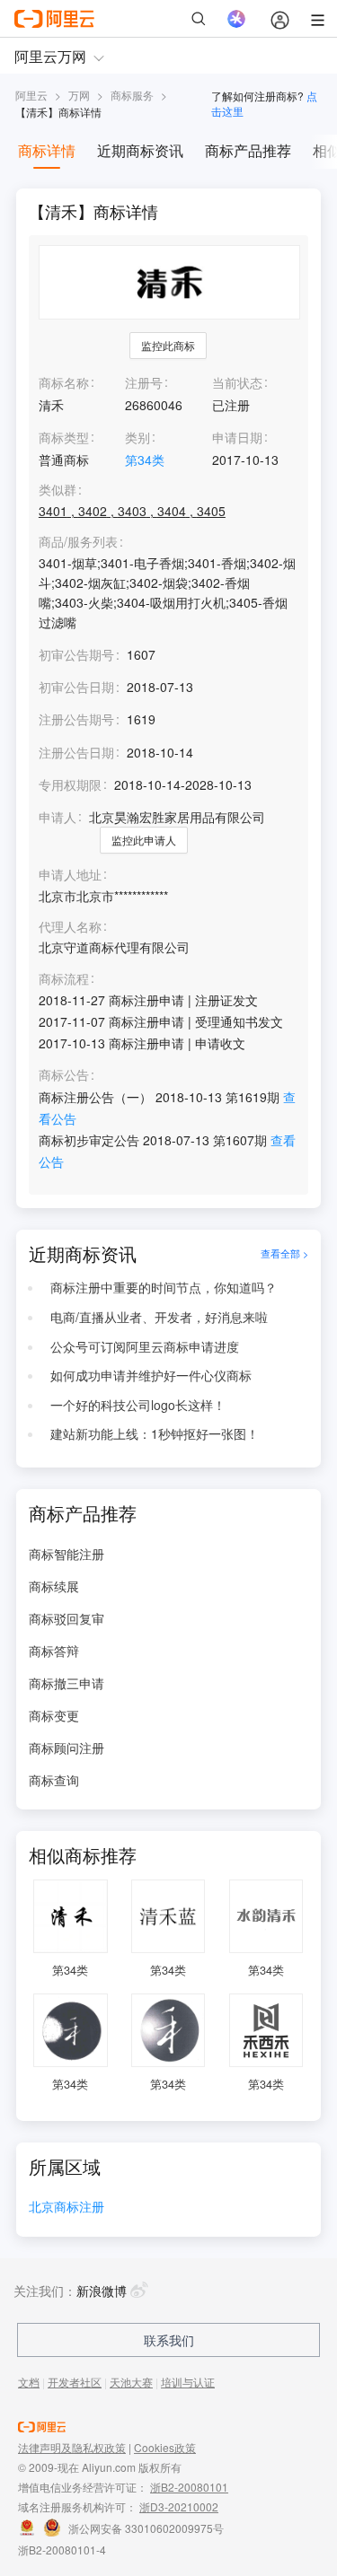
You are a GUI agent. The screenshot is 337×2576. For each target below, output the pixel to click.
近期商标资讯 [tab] (140, 150)
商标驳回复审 (67, 1618)
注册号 (144, 382)
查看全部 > (284, 1254)
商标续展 (54, 1586)
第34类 (145, 460)
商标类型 (64, 437)
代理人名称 (70, 927)
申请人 (58, 817)
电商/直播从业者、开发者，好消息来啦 (159, 1317)
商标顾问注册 (67, 1748)
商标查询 (54, 1780)
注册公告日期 (76, 752)
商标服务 (132, 95)
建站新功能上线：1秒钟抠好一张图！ (155, 1433)
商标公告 (64, 1075)
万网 (79, 95)
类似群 (58, 490)
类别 (137, 437)
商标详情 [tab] (47, 150)
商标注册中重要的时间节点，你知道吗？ (164, 1287)
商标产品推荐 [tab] (248, 150)
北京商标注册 (67, 2208)
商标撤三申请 (67, 1683)
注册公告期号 (76, 719)
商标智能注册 (67, 1554)
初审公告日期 (76, 687)
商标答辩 (54, 1651)
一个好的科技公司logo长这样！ (138, 1405)
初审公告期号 (76, 654)
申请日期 (237, 437)
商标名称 (64, 382)
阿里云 (31, 95)
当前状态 (237, 382)
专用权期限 (70, 784)
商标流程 (64, 979)
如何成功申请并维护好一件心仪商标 (151, 1375)
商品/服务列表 (78, 542)
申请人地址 (70, 875)
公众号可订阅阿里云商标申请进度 (145, 1346)
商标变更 (54, 1715)
